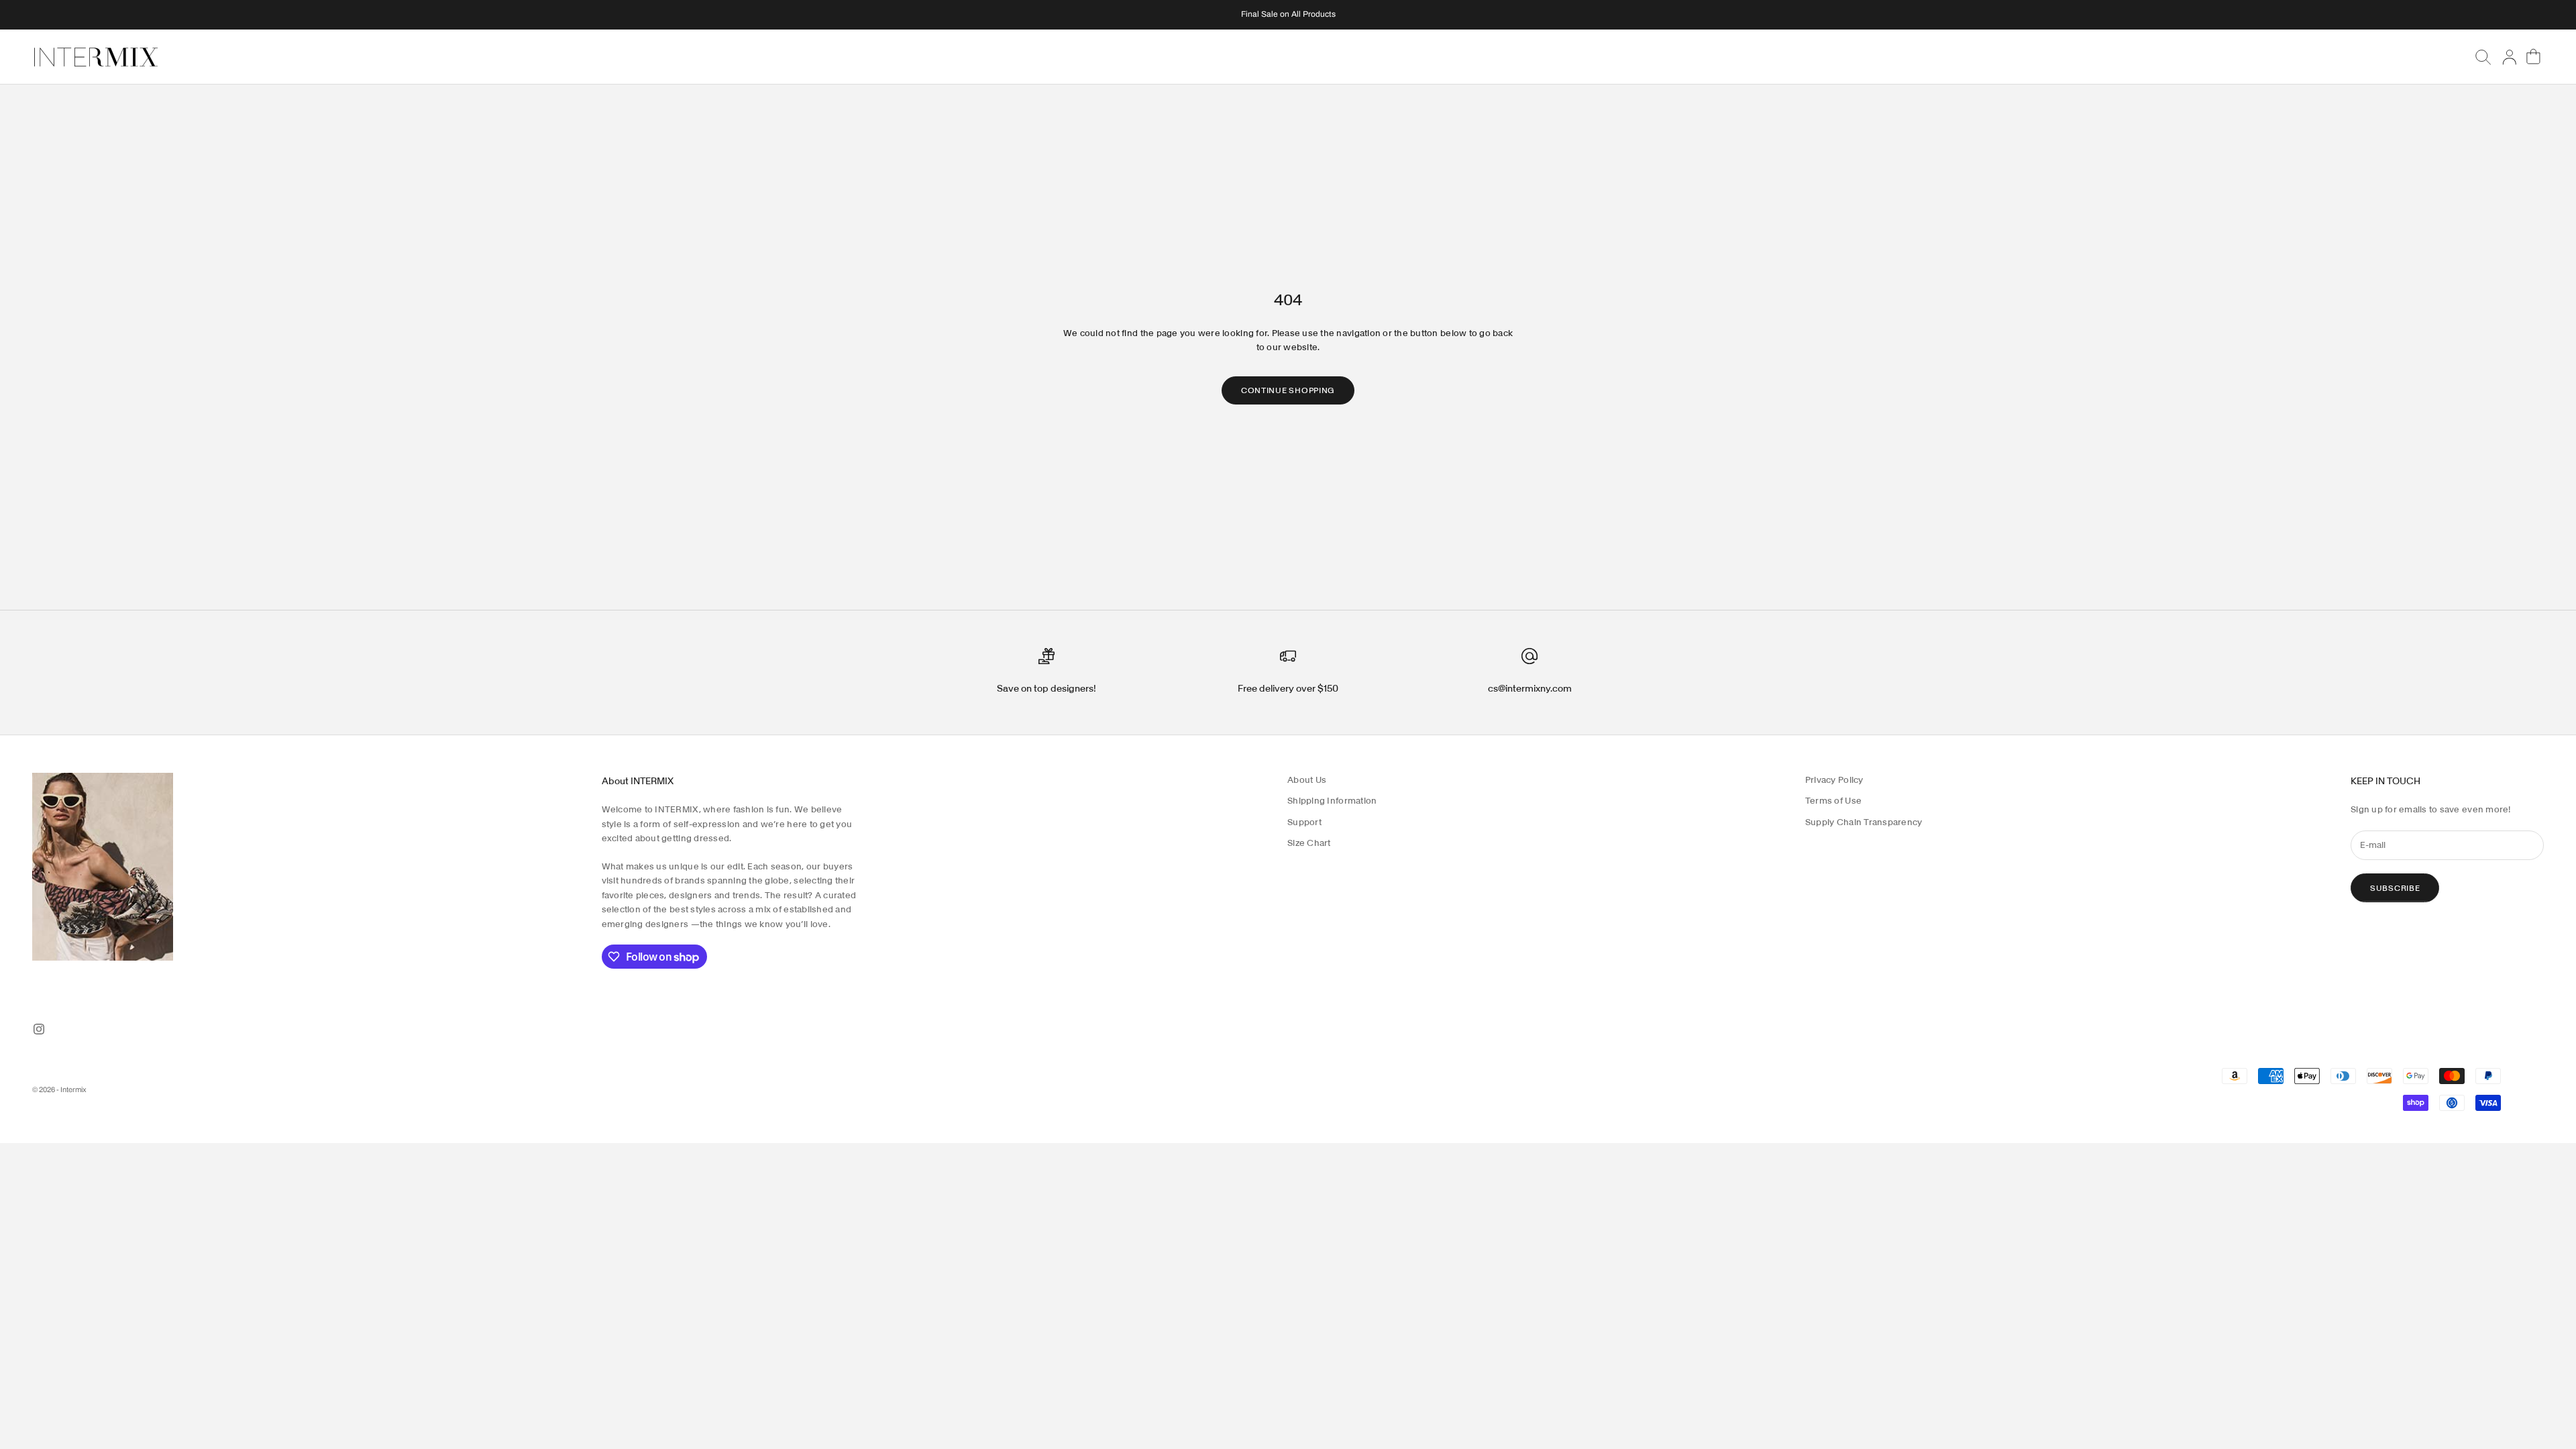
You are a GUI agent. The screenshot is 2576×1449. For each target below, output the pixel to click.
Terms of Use (1833, 801)
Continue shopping (1288, 390)
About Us (1307, 780)
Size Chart (1309, 843)
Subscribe (2395, 888)
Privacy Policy (1834, 780)
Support (1304, 822)
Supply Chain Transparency (1864, 822)
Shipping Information (1332, 801)
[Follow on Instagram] (39, 1029)
